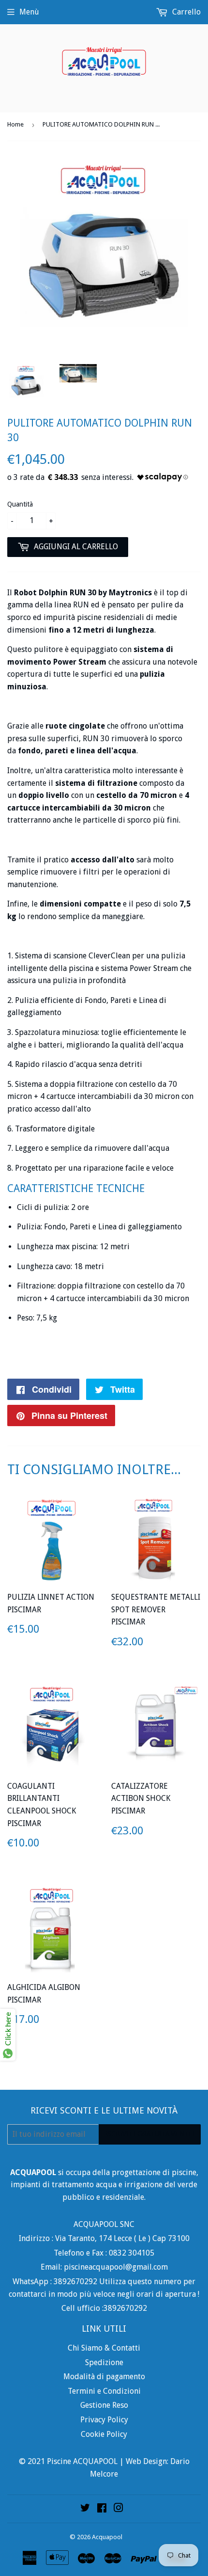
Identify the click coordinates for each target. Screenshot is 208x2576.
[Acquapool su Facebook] (102, 2509)
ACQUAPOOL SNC (104, 2224)
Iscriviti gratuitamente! (150, 2134)
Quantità (20, 504)
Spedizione (104, 2362)
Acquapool (107, 2537)
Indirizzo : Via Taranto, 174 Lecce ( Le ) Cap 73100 (104, 2238)
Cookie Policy (104, 2434)
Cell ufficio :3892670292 (104, 2308)
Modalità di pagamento (104, 2377)
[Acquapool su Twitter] (85, 2509)
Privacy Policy (104, 2420)
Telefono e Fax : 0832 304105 (104, 2253)
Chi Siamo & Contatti (104, 2348)
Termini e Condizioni (104, 2391)
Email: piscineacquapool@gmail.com (104, 2267)
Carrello (186, 12)
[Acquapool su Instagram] (119, 2509)
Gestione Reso (104, 2405)
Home (15, 124)
